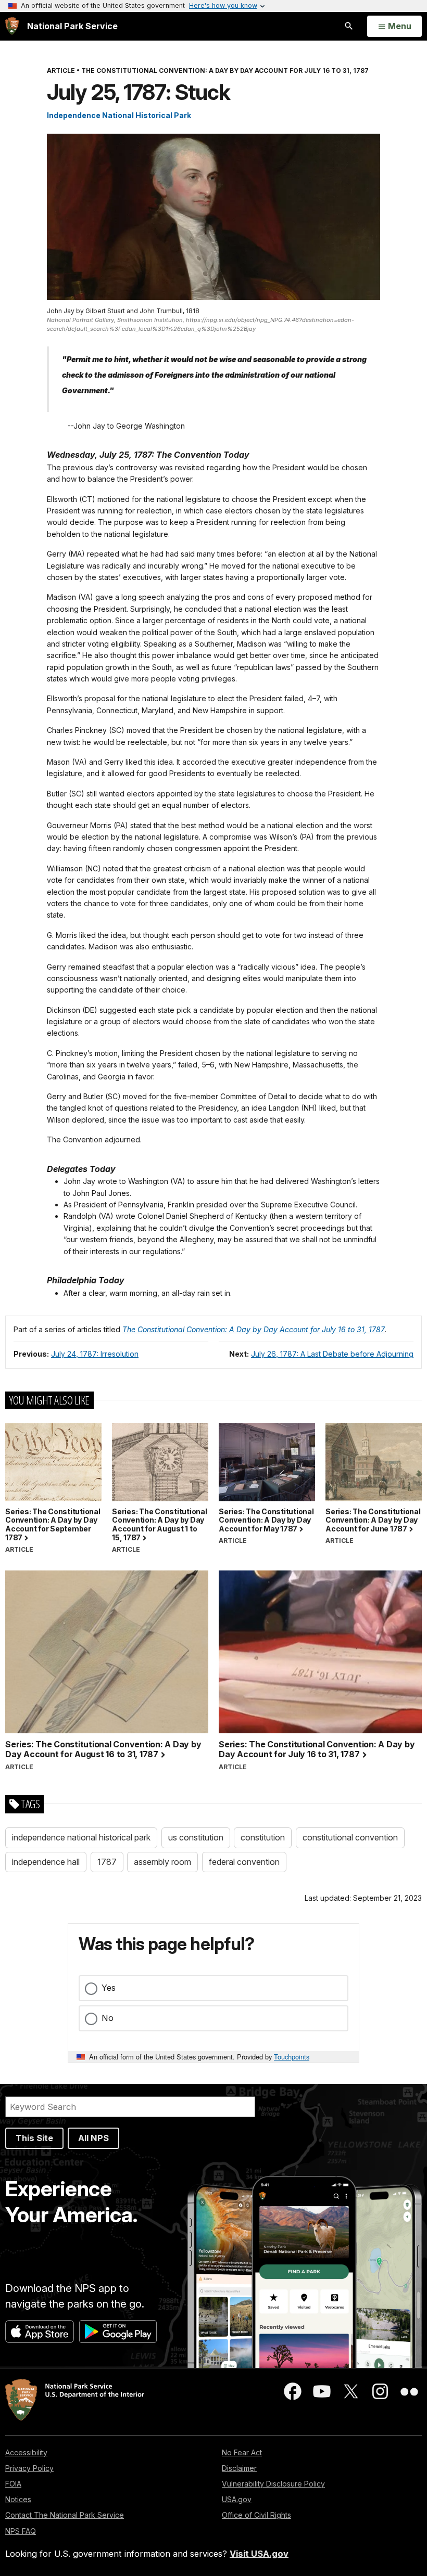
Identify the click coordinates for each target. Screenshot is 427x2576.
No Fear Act (242, 2452)
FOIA (13, 2484)
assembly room (162, 1862)
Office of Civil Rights (256, 2515)
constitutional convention (350, 1837)
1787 (107, 1862)
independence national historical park (81, 1837)
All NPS (93, 2138)
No (108, 2018)
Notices (18, 2499)
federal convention (244, 1862)
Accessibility (26, 2452)
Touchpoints (292, 2057)
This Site (34, 2138)
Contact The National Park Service (65, 2515)
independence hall (46, 1862)
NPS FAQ (21, 2531)
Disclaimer (239, 2468)
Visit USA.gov (259, 2554)
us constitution (196, 1837)
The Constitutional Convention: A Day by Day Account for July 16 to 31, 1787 (254, 1329)
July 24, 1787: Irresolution (95, 1354)
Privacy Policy (29, 2468)
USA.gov (237, 2499)
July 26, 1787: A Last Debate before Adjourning (332, 1354)
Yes (109, 1988)
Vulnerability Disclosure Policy (273, 2484)
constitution (263, 1837)
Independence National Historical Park (119, 115)
